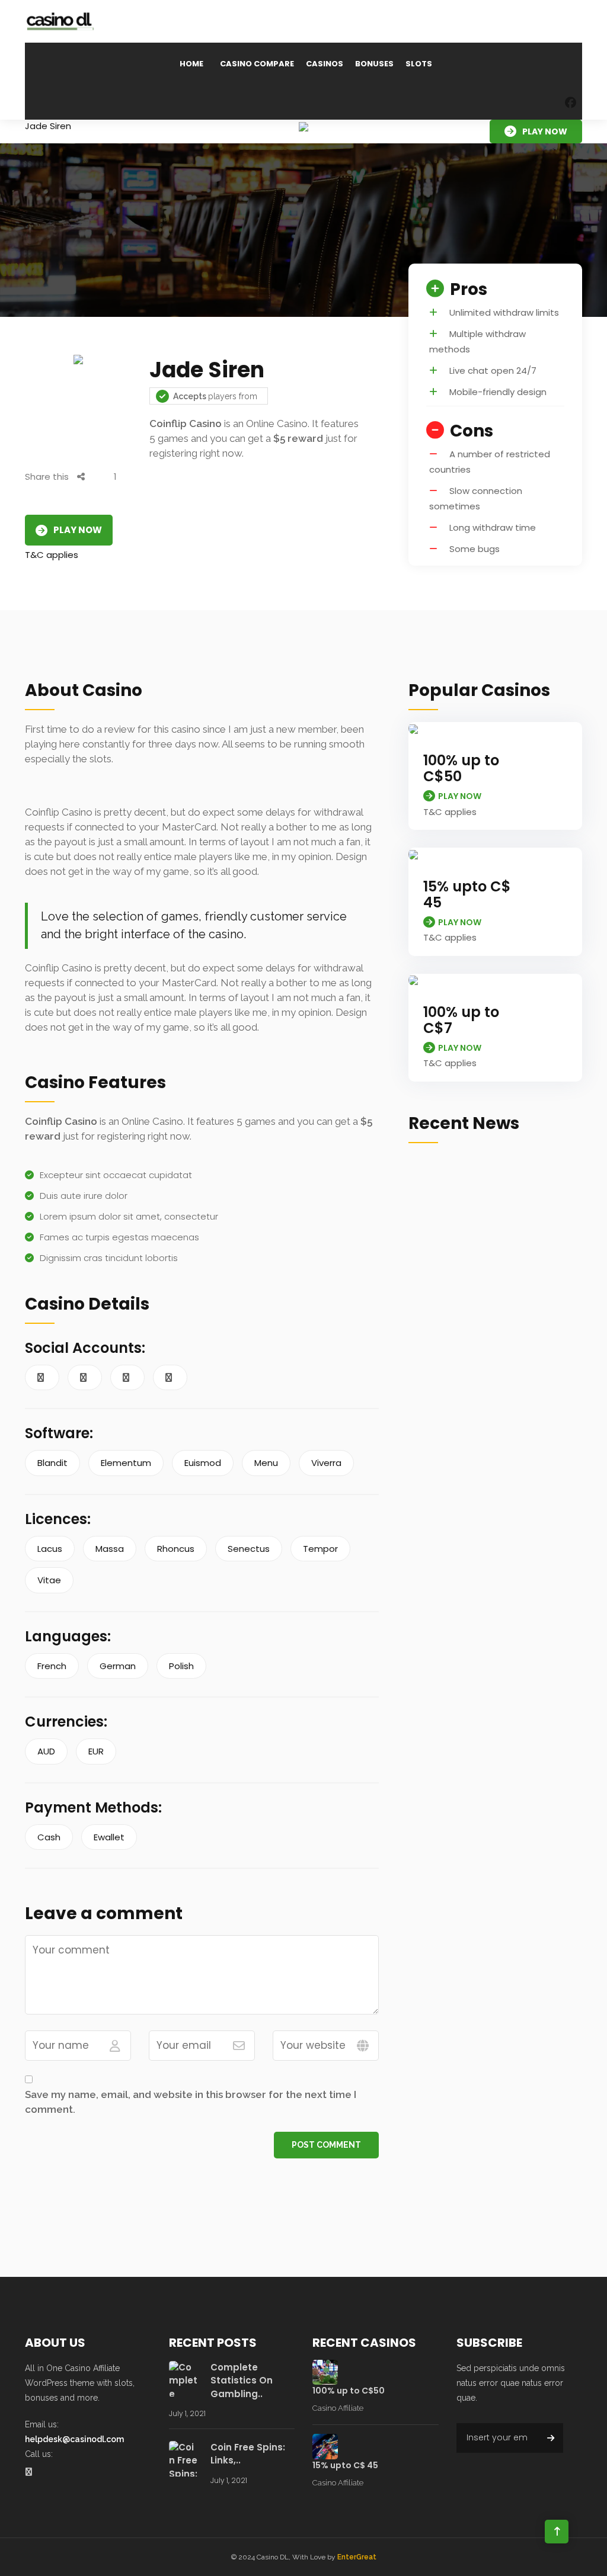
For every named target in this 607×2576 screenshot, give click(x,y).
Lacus (50, 1549)
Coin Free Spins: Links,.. (248, 2454)
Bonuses (374, 64)
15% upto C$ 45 (467, 894)
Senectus (249, 1549)
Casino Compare (257, 64)
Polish (181, 1666)
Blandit (52, 1463)
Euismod (203, 1463)
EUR (96, 1751)
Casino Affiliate (338, 2408)
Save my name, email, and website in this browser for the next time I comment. (191, 2102)
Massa (110, 1549)
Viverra (326, 1463)
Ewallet (109, 1837)
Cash (49, 1837)
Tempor (320, 1549)
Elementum (126, 1463)
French (52, 1666)
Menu (266, 1463)
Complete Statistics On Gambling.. (242, 2381)
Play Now (545, 131)
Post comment (326, 2145)
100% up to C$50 (461, 768)
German (118, 1666)
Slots (419, 64)
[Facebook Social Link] (571, 103)
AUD (46, 1751)
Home (191, 64)
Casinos (325, 64)
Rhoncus (176, 1549)
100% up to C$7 (461, 1020)
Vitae (49, 1580)
